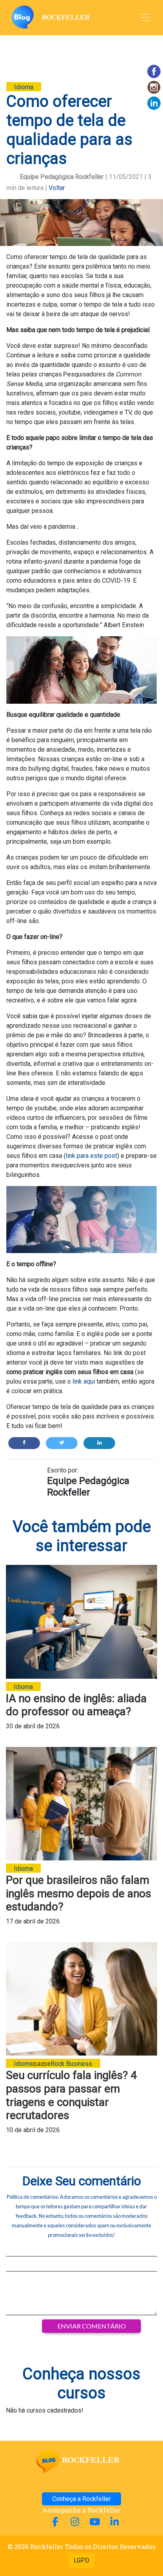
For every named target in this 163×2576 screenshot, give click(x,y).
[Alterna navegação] (146, 17)
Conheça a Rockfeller (81, 2499)
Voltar (57, 188)
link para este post (91, 1156)
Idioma (24, 87)
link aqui (84, 1381)
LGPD (81, 2560)
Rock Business (71, 2064)
